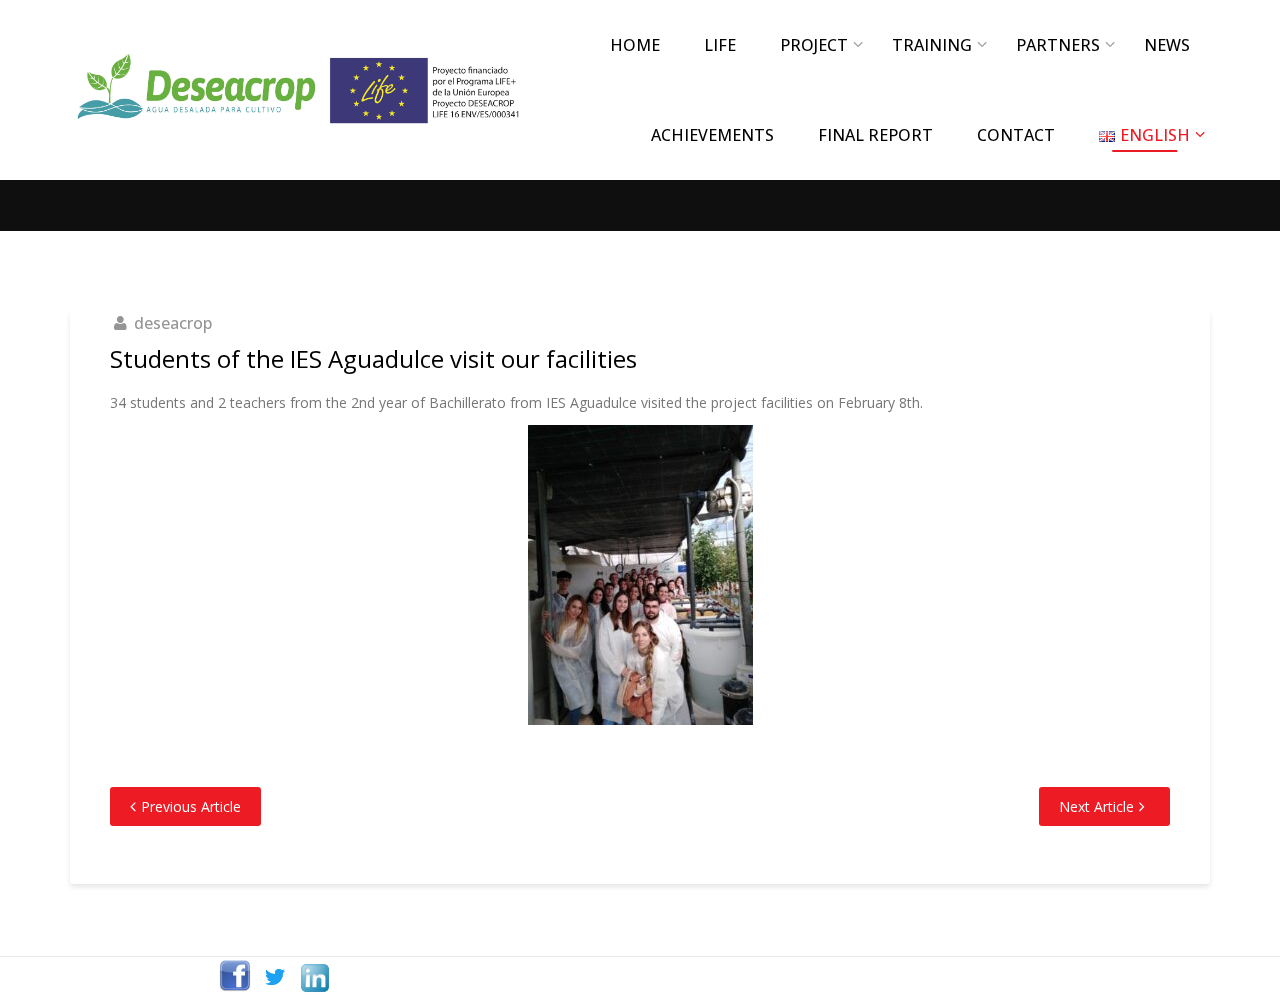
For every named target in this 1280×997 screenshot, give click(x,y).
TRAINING (932, 45)
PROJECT (814, 45)
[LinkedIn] (315, 977)
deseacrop (173, 323)
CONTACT (1016, 135)
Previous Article (191, 806)
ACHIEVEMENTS (712, 135)
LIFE (720, 45)
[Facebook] (235, 977)
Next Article (1096, 806)
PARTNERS (1058, 45)
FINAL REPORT (875, 135)
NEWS (1167, 45)
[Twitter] (275, 977)
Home (635, 45)
